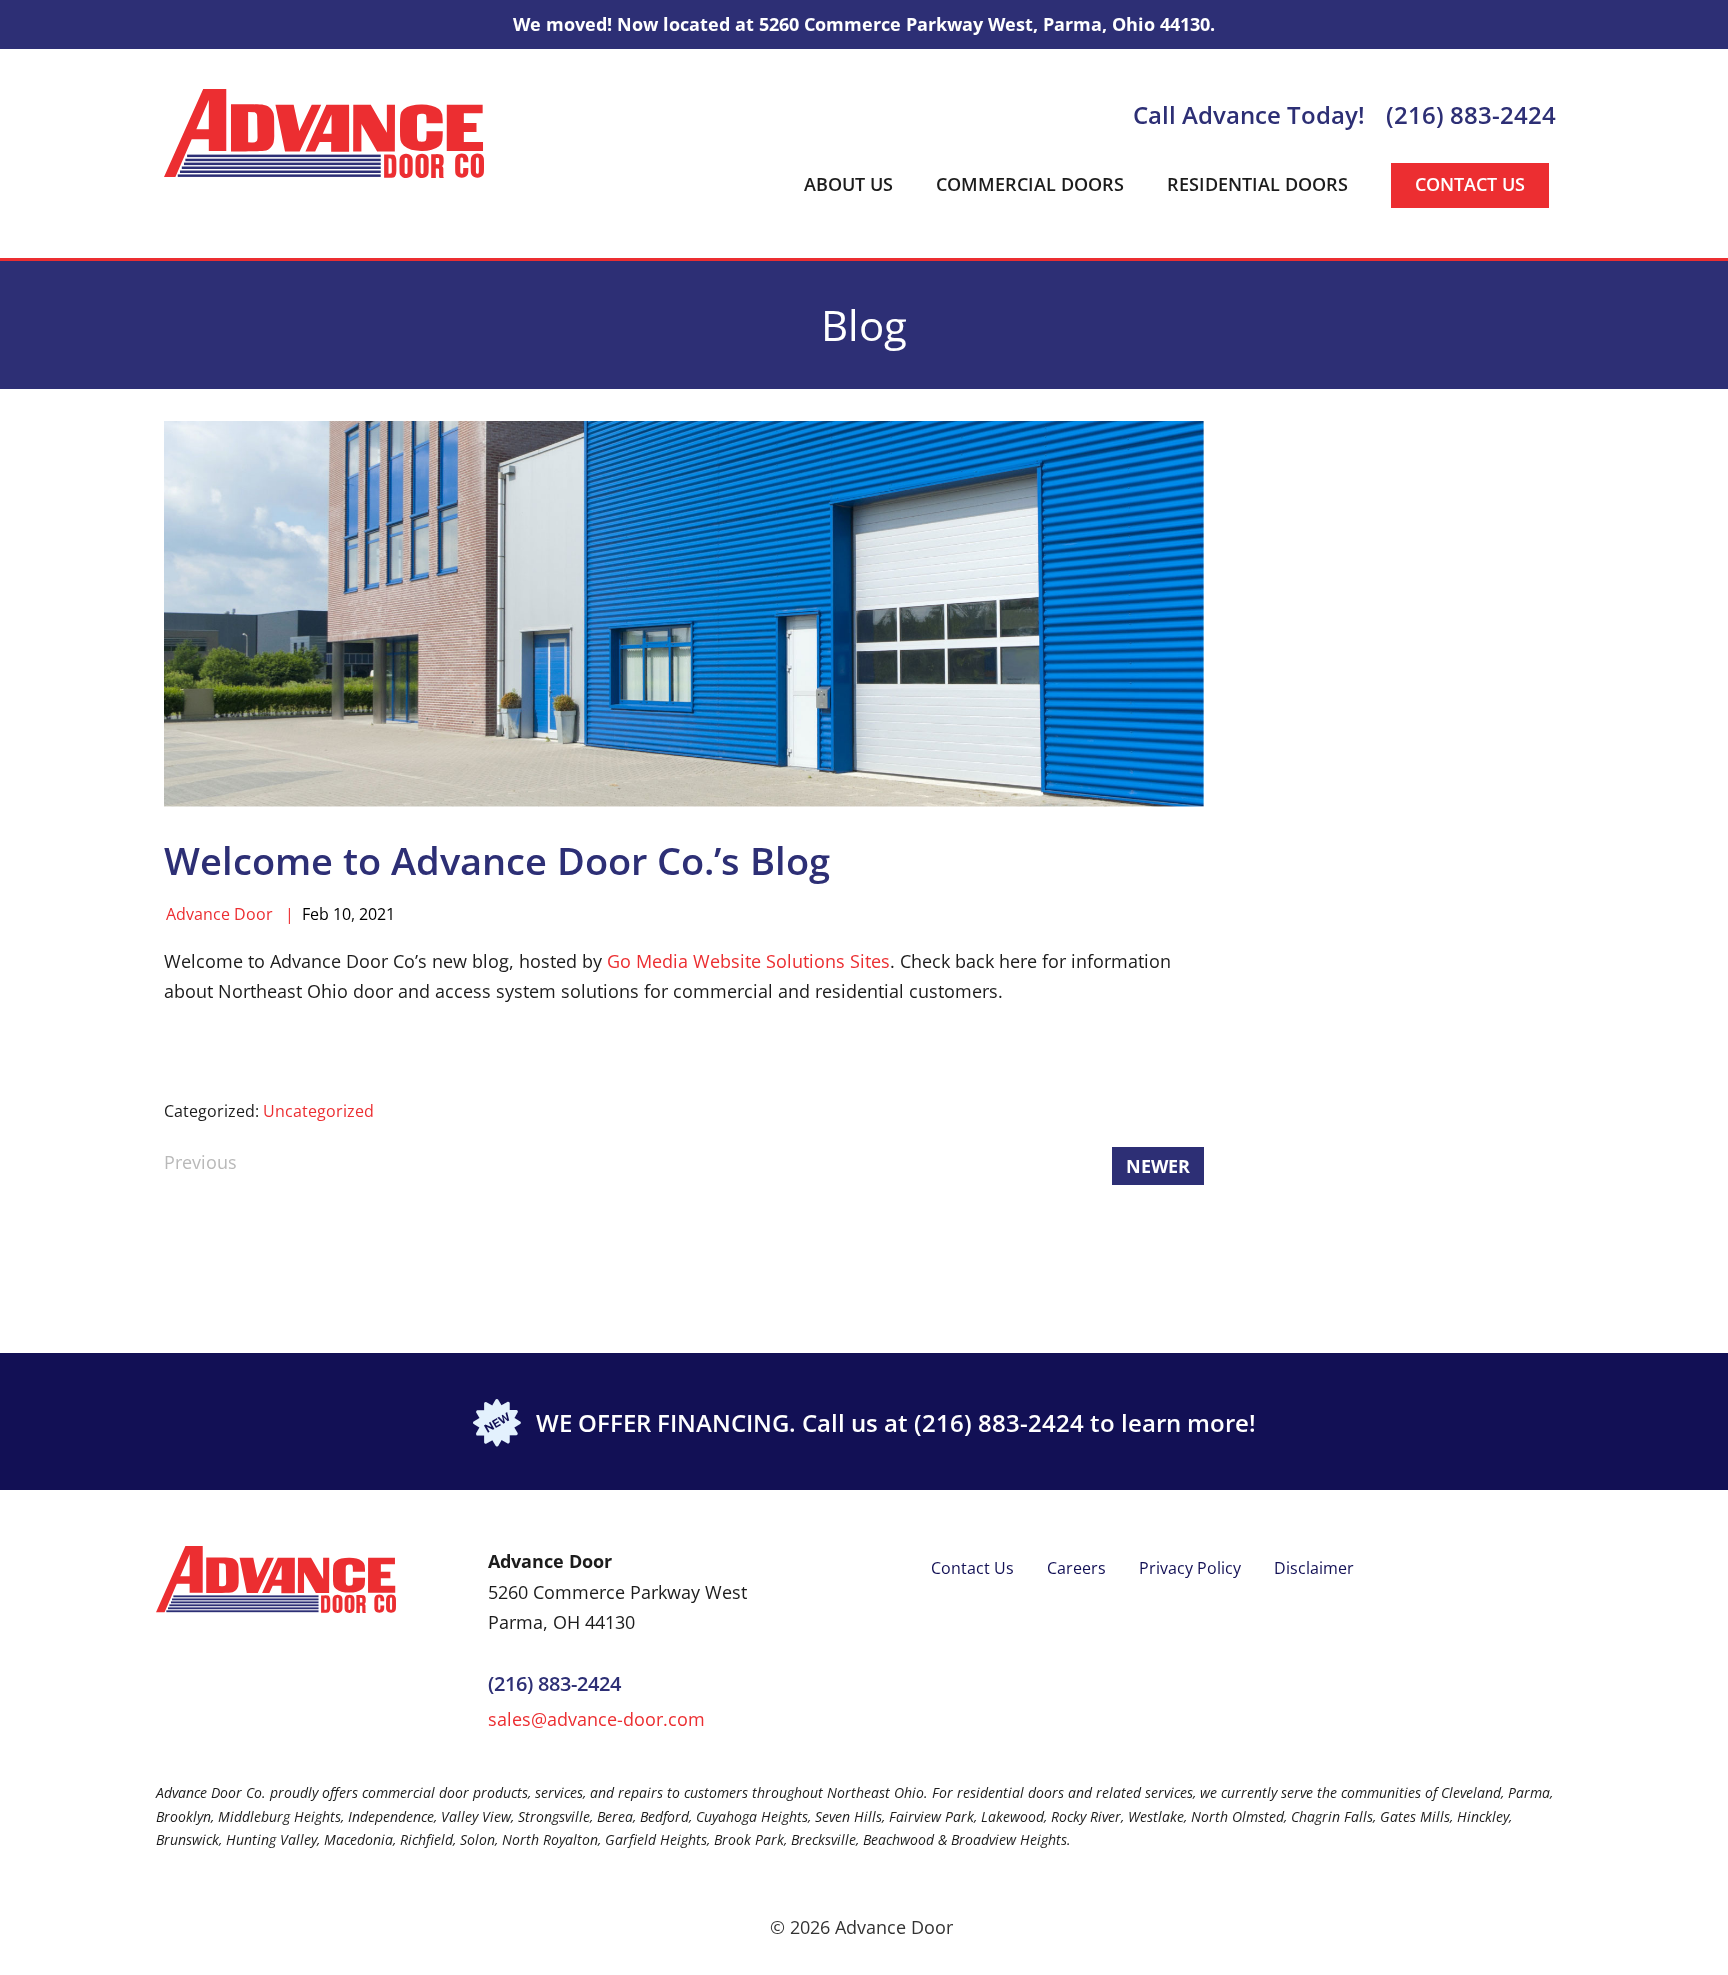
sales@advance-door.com (596, 1719)
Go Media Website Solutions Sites (748, 961)
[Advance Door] (324, 132)
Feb (315, 914)
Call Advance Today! (1249, 115)
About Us (848, 184)
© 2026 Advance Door (861, 1927)
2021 (377, 914)
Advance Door (219, 914)
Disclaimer (1314, 1568)
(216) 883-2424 (1471, 115)
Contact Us (1470, 184)
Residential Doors (1257, 184)
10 (342, 914)
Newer (1158, 1166)
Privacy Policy (1190, 1568)
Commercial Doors (1030, 184)
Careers (1076, 1568)
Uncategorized (318, 1111)
